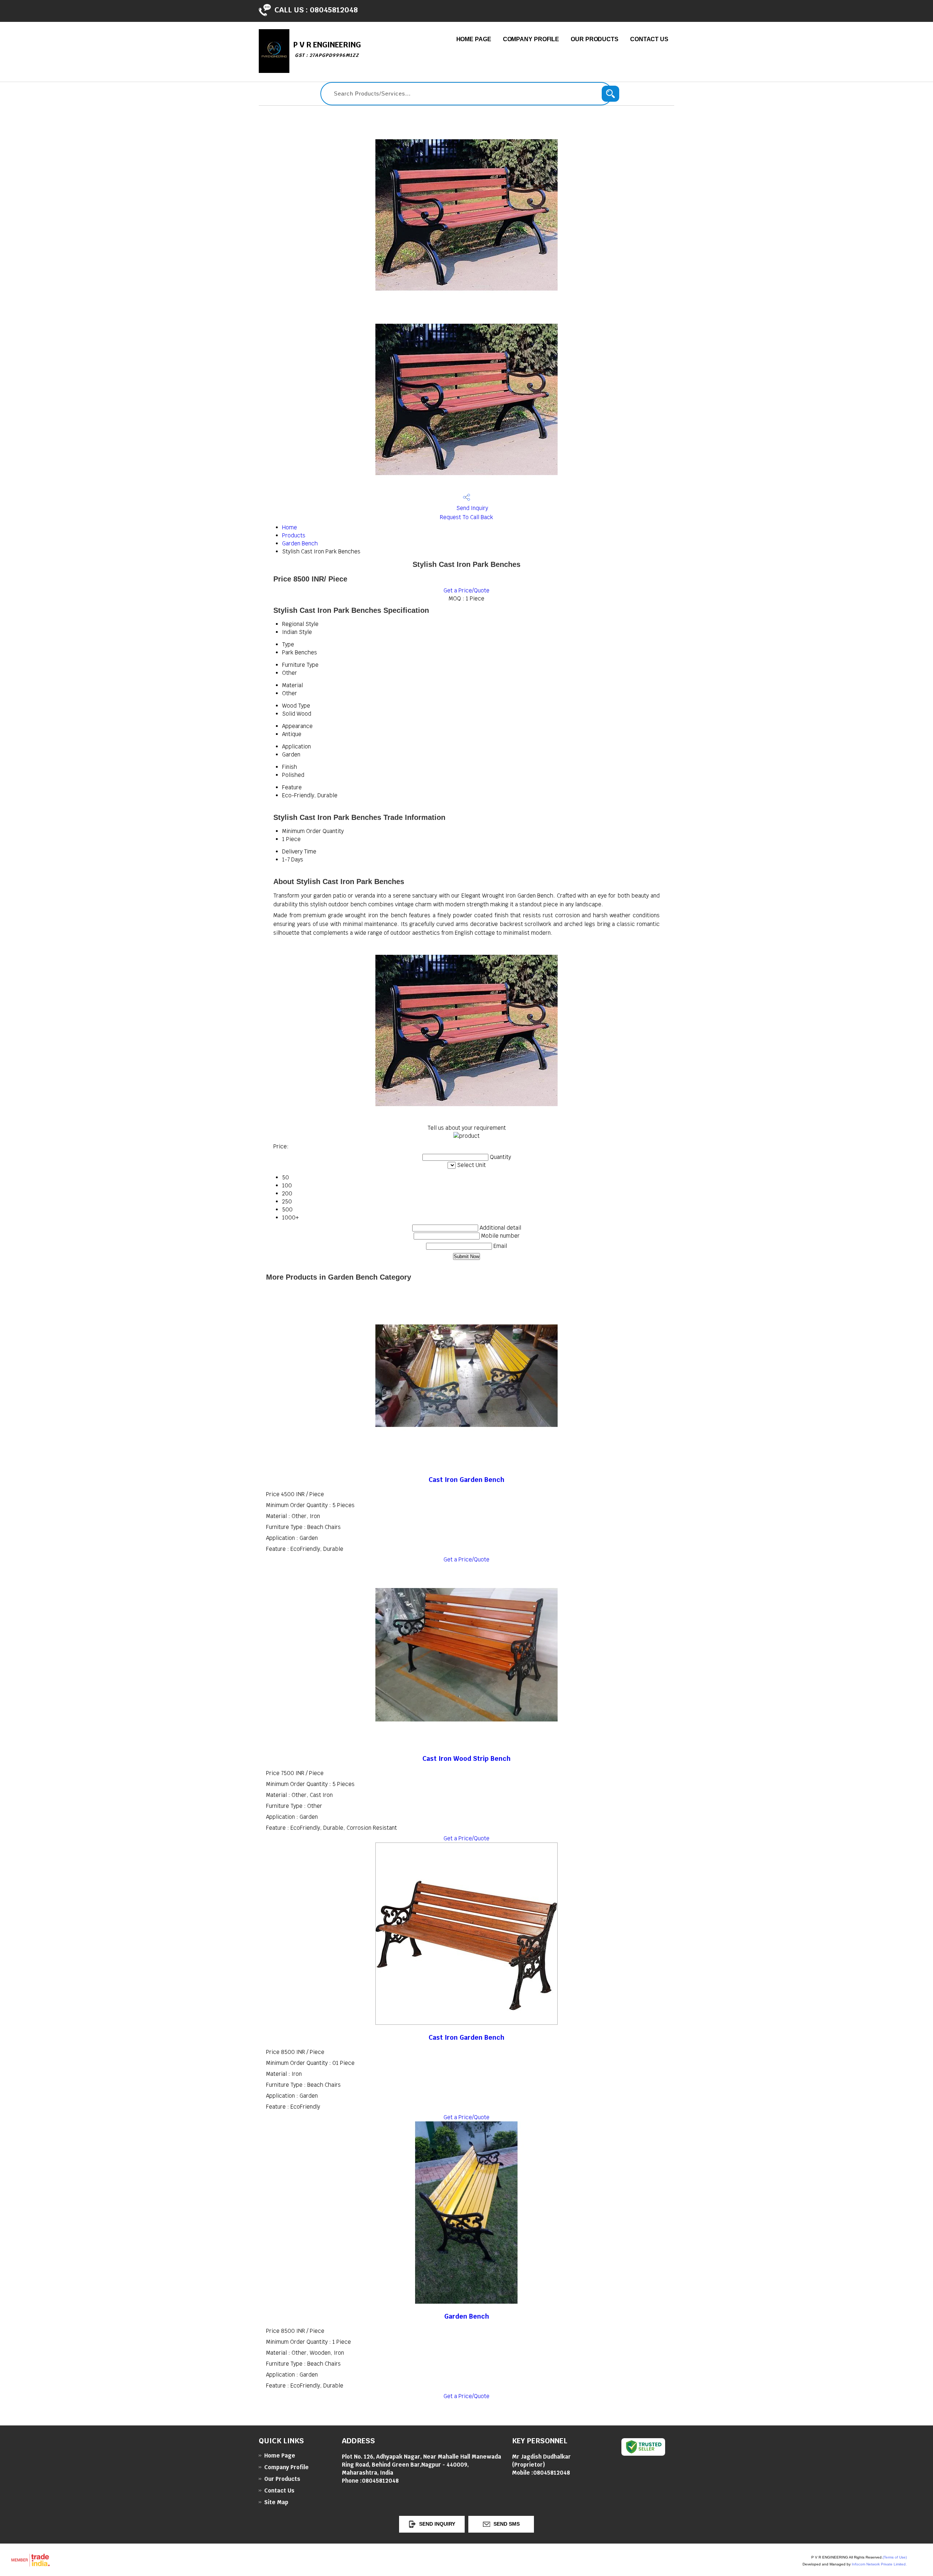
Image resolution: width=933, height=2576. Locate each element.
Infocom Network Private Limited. (879, 2564)
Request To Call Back (466, 517)
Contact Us (649, 39)
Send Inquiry (471, 508)
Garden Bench (300, 543)
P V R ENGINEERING (327, 49)
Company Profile (531, 39)
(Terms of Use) (895, 2557)
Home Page (474, 39)
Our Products (595, 39)
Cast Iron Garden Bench (466, 1480)
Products (294, 535)
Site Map (276, 2502)
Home (290, 527)
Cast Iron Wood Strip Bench (466, 1758)
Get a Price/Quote (466, 590)
